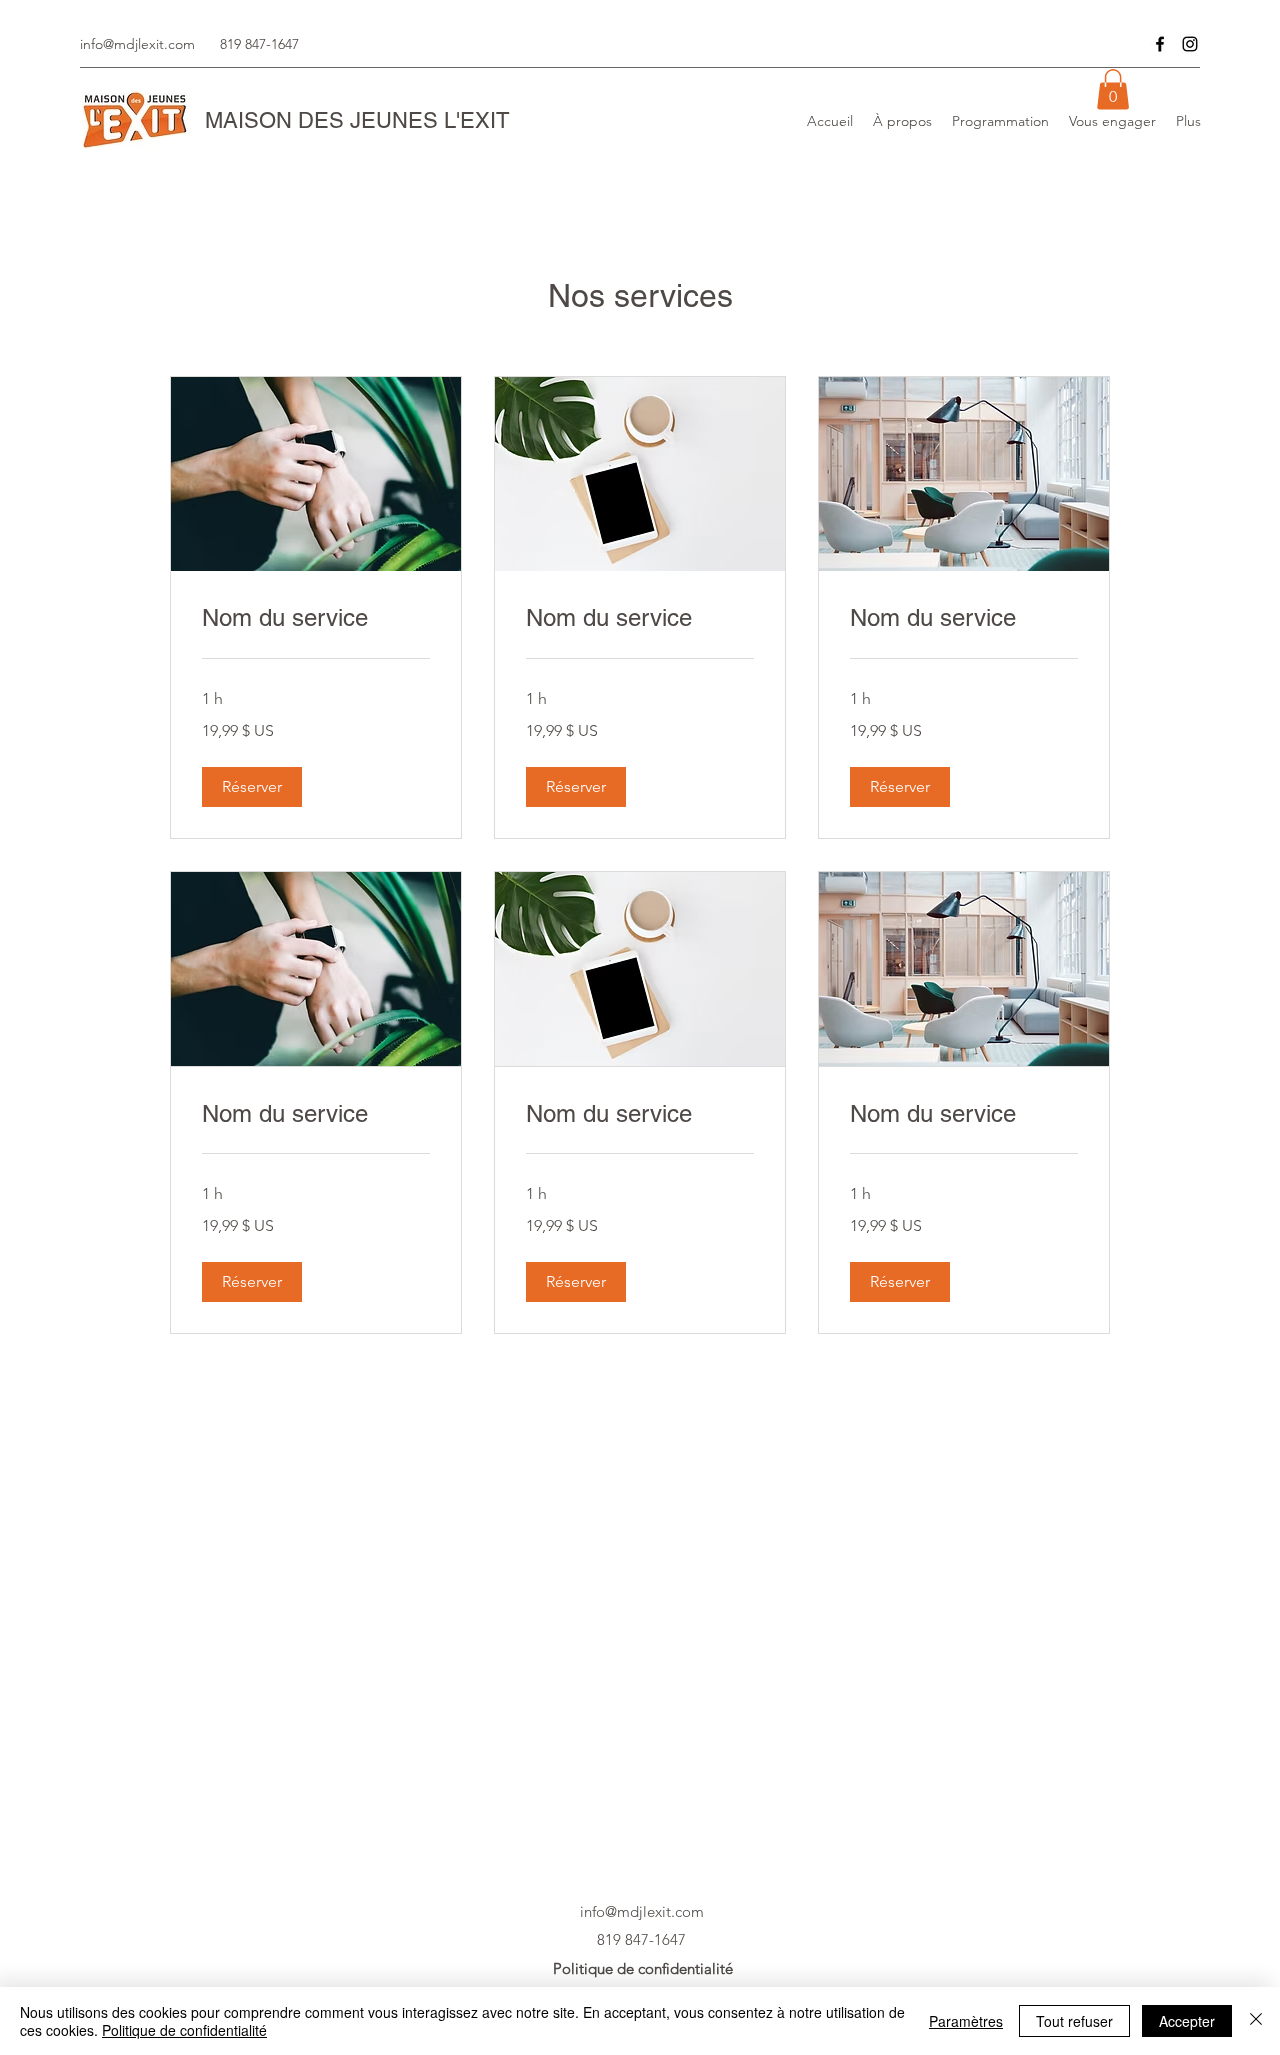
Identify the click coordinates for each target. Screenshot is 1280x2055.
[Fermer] (1256, 2021)
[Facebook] (1160, 44)
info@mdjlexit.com (137, 44)
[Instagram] (1190, 44)
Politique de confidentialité (184, 2030)
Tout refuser (1074, 2021)
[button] (1113, 89)
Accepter (1187, 2021)
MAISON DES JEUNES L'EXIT (357, 120)
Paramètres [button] (966, 2021)
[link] (316, 618)
